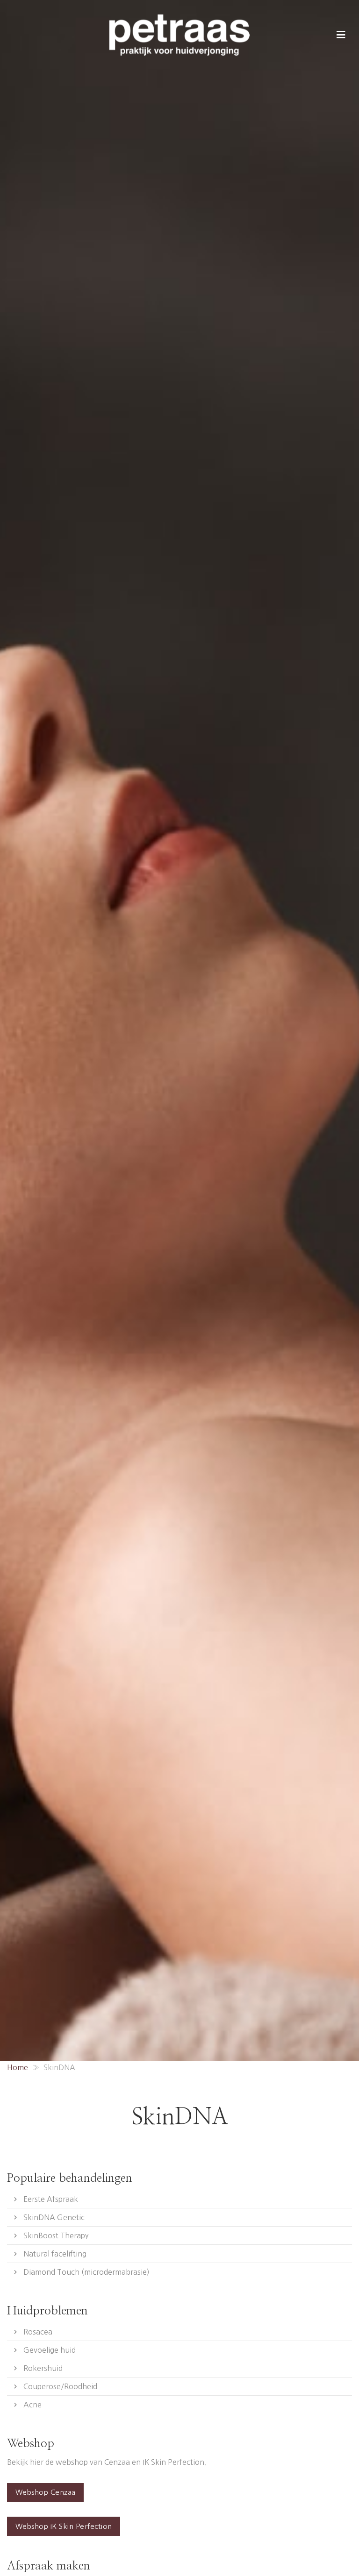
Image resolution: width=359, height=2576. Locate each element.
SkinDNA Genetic (54, 2217)
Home (18, 2067)
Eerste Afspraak (51, 2199)
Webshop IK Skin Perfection (64, 2526)
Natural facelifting (55, 2254)
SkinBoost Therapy (56, 2235)
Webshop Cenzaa (46, 2492)
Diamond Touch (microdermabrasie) (86, 2272)
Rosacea (38, 2332)
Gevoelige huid (50, 2350)
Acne (32, 2405)
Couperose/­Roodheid (60, 2386)
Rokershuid (43, 2368)
